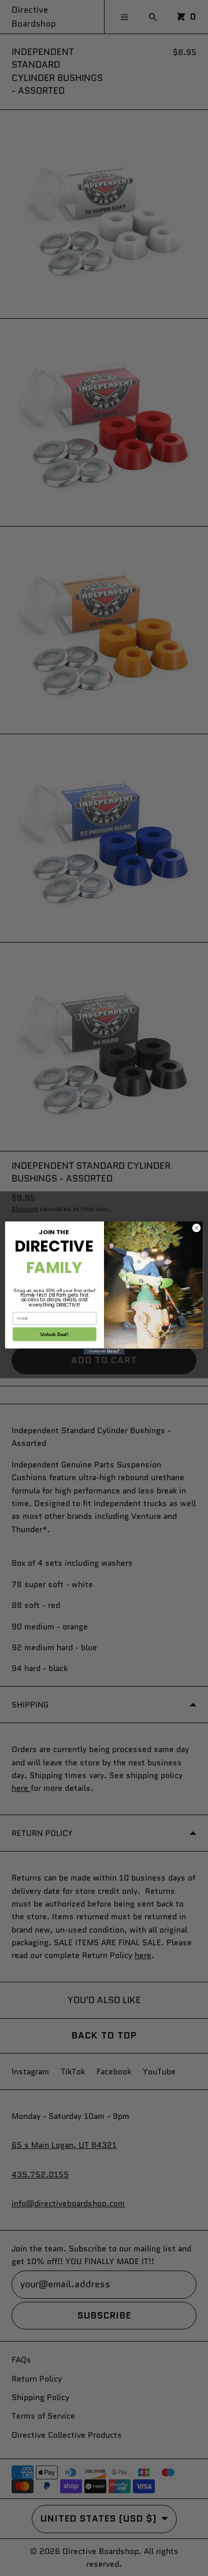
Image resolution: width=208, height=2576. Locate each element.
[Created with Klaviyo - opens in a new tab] (104, 1351)
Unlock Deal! (54, 1334)
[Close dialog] (196, 1228)
